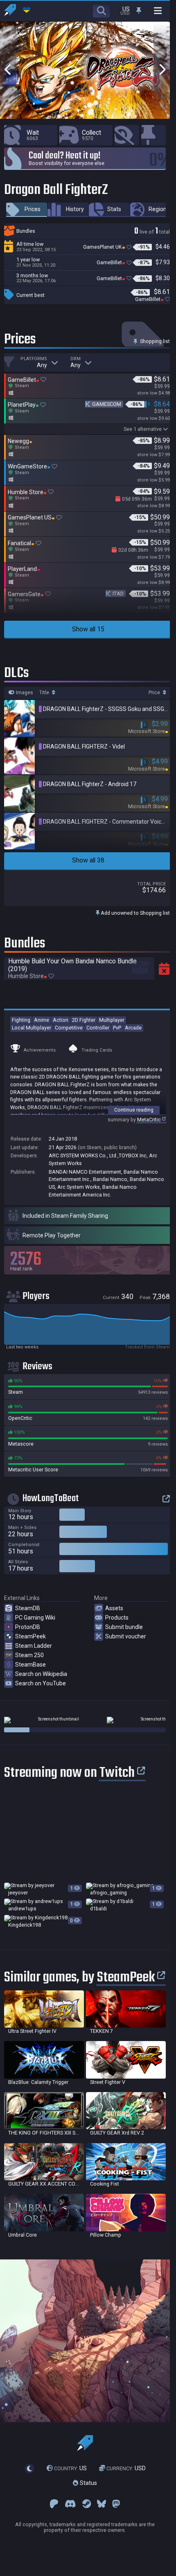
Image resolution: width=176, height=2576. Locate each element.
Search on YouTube (41, 1683)
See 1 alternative (143, 429)
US (70, 2468)
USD (126, 2468)
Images (24, 693)
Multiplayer (112, 1020)
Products (117, 1618)
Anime (42, 1020)
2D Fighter (84, 1020)
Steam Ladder (34, 1646)
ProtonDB (28, 1627)
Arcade (133, 1028)
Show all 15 (88, 629)
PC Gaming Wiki (35, 1618)
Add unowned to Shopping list (135, 913)
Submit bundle (124, 1627)
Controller (98, 1028)
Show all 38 (88, 860)
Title (45, 693)
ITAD (118, 594)
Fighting (21, 1020)
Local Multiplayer (32, 1028)
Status (88, 2483)
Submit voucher (126, 1636)
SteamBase (30, 1665)
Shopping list (154, 341)
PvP (117, 1028)
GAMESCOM (107, 404)
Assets (114, 1608)
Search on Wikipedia (41, 1674)
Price (155, 693)
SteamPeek (30, 1636)
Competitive (69, 1028)
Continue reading (134, 1110)
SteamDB (28, 1608)
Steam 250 (29, 1655)
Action (61, 1020)
